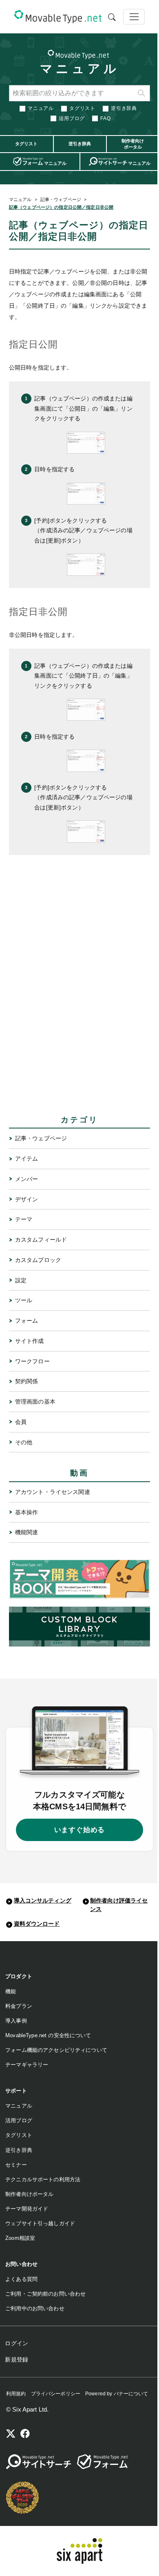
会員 (21, 1422)
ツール (24, 1300)
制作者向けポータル (29, 2194)
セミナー (16, 2165)
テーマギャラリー (27, 2065)
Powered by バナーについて (117, 2394)
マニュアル (80, 69)
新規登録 (17, 2360)
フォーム (27, 1321)
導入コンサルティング (43, 1900)
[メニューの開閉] (134, 17)
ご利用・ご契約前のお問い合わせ (45, 2294)
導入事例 (16, 2021)
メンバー (27, 1179)
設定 (21, 1280)
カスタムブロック (38, 1260)
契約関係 (27, 1381)
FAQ (105, 118)
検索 (141, 93)
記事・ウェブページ (61, 199)
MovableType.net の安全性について (48, 2035)
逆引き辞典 (124, 108)
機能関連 (27, 1532)
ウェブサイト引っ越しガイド (40, 2223)
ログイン (17, 2343)
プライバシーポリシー (56, 2394)
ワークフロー (32, 1361)
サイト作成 (30, 1341)
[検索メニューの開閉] (112, 17)
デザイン (27, 1199)
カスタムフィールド (41, 1240)
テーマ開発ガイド (27, 2209)
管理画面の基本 (35, 1402)
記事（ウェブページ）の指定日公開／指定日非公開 (61, 207)
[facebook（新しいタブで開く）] (25, 2435)
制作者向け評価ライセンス (119, 1905)
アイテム (27, 1159)
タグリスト (82, 108)
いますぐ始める (80, 1830)
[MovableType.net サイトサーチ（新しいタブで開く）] (39, 2462)
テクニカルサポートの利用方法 (43, 2179)
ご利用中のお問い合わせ (35, 2308)
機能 (11, 1991)
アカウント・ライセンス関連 (53, 1492)
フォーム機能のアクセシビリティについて (56, 2050)
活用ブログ (72, 118)
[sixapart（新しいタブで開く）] (80, 2551)
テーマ (24, 1219)
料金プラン (19, 2006)
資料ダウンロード (37, 1924)
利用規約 (16, 2394)
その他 (24, 1442)
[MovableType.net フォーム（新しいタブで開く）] (102, 2462)
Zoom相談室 (20, 2238)
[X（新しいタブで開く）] (11, 2435)
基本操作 (27, 1512)
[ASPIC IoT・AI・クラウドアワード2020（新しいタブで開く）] (22, 2497)
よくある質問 (21, 2279)
